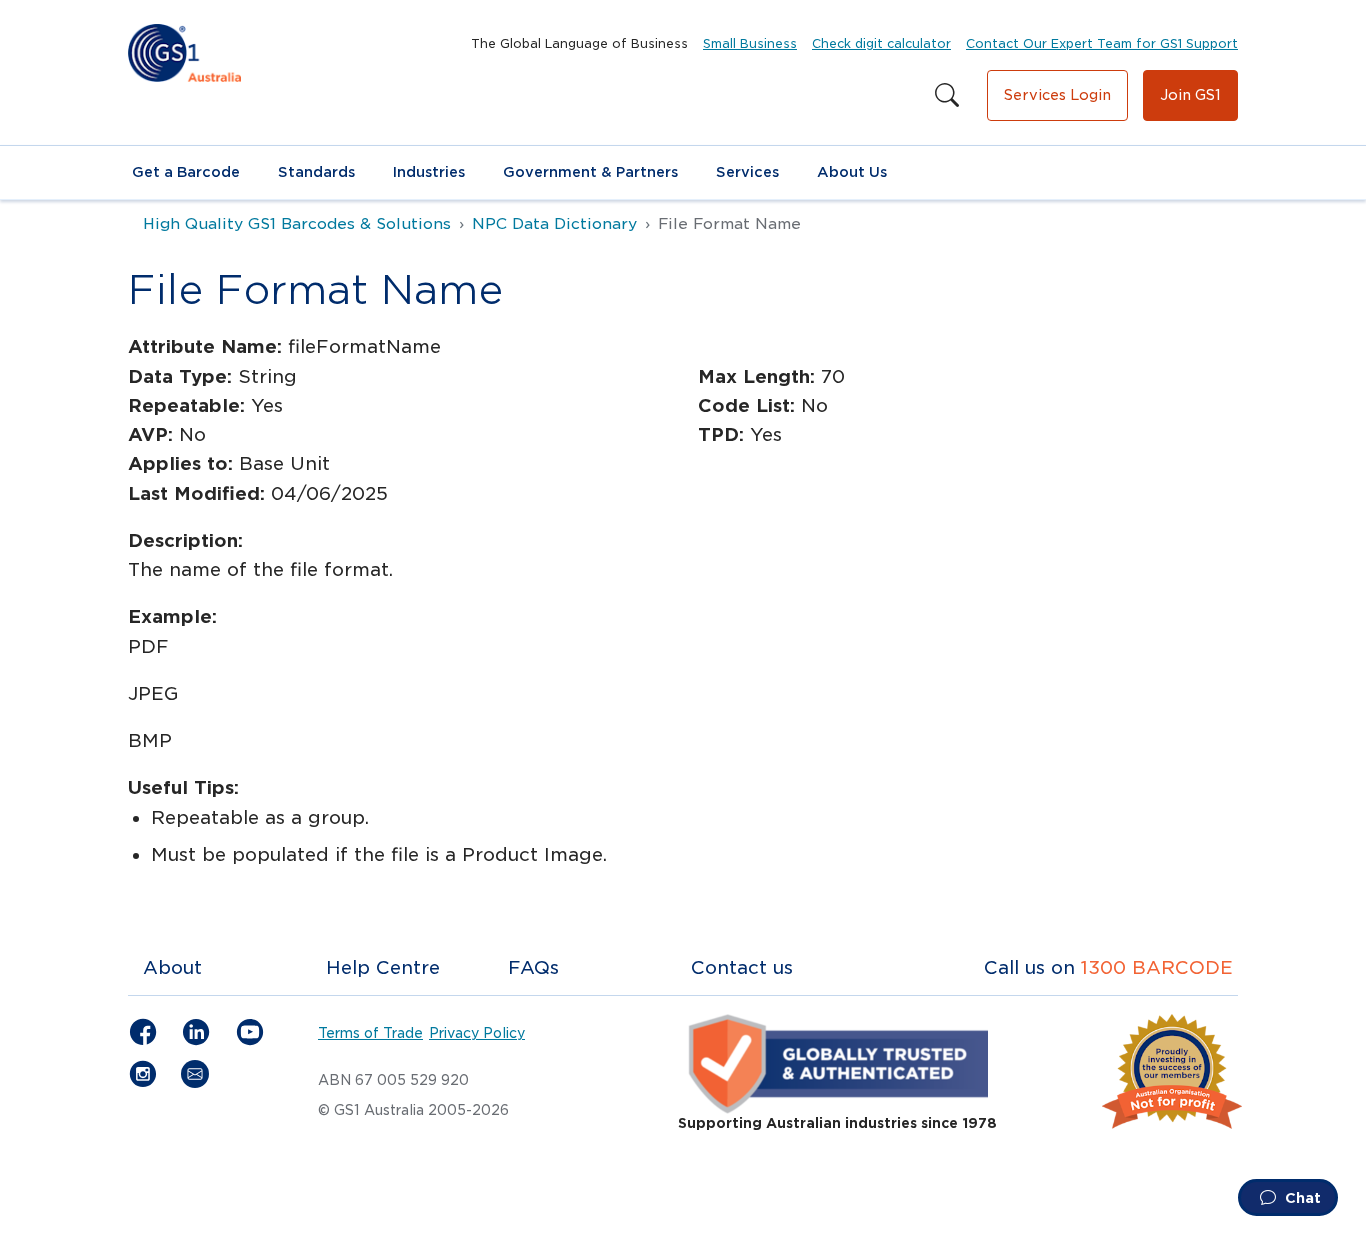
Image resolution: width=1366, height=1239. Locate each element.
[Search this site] (947, 96)
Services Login (1057, 95)
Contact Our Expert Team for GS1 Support (1102, 43)
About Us (852, 172)
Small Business (750, 43)
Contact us (742, 967)
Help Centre (383, 967)
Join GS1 (1190, 95)
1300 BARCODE (1157, 967)
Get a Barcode (186, 172)
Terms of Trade (370, 1033)
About (172, 967)
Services (747, 172)
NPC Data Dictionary (554, 224)
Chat (1301, 1198)
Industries (429, 172)
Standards (316, 172)
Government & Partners (590, 172)
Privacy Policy (477, 1033)
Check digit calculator (881, 43)
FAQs (533, 967)
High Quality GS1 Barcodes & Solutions (297, 224)
